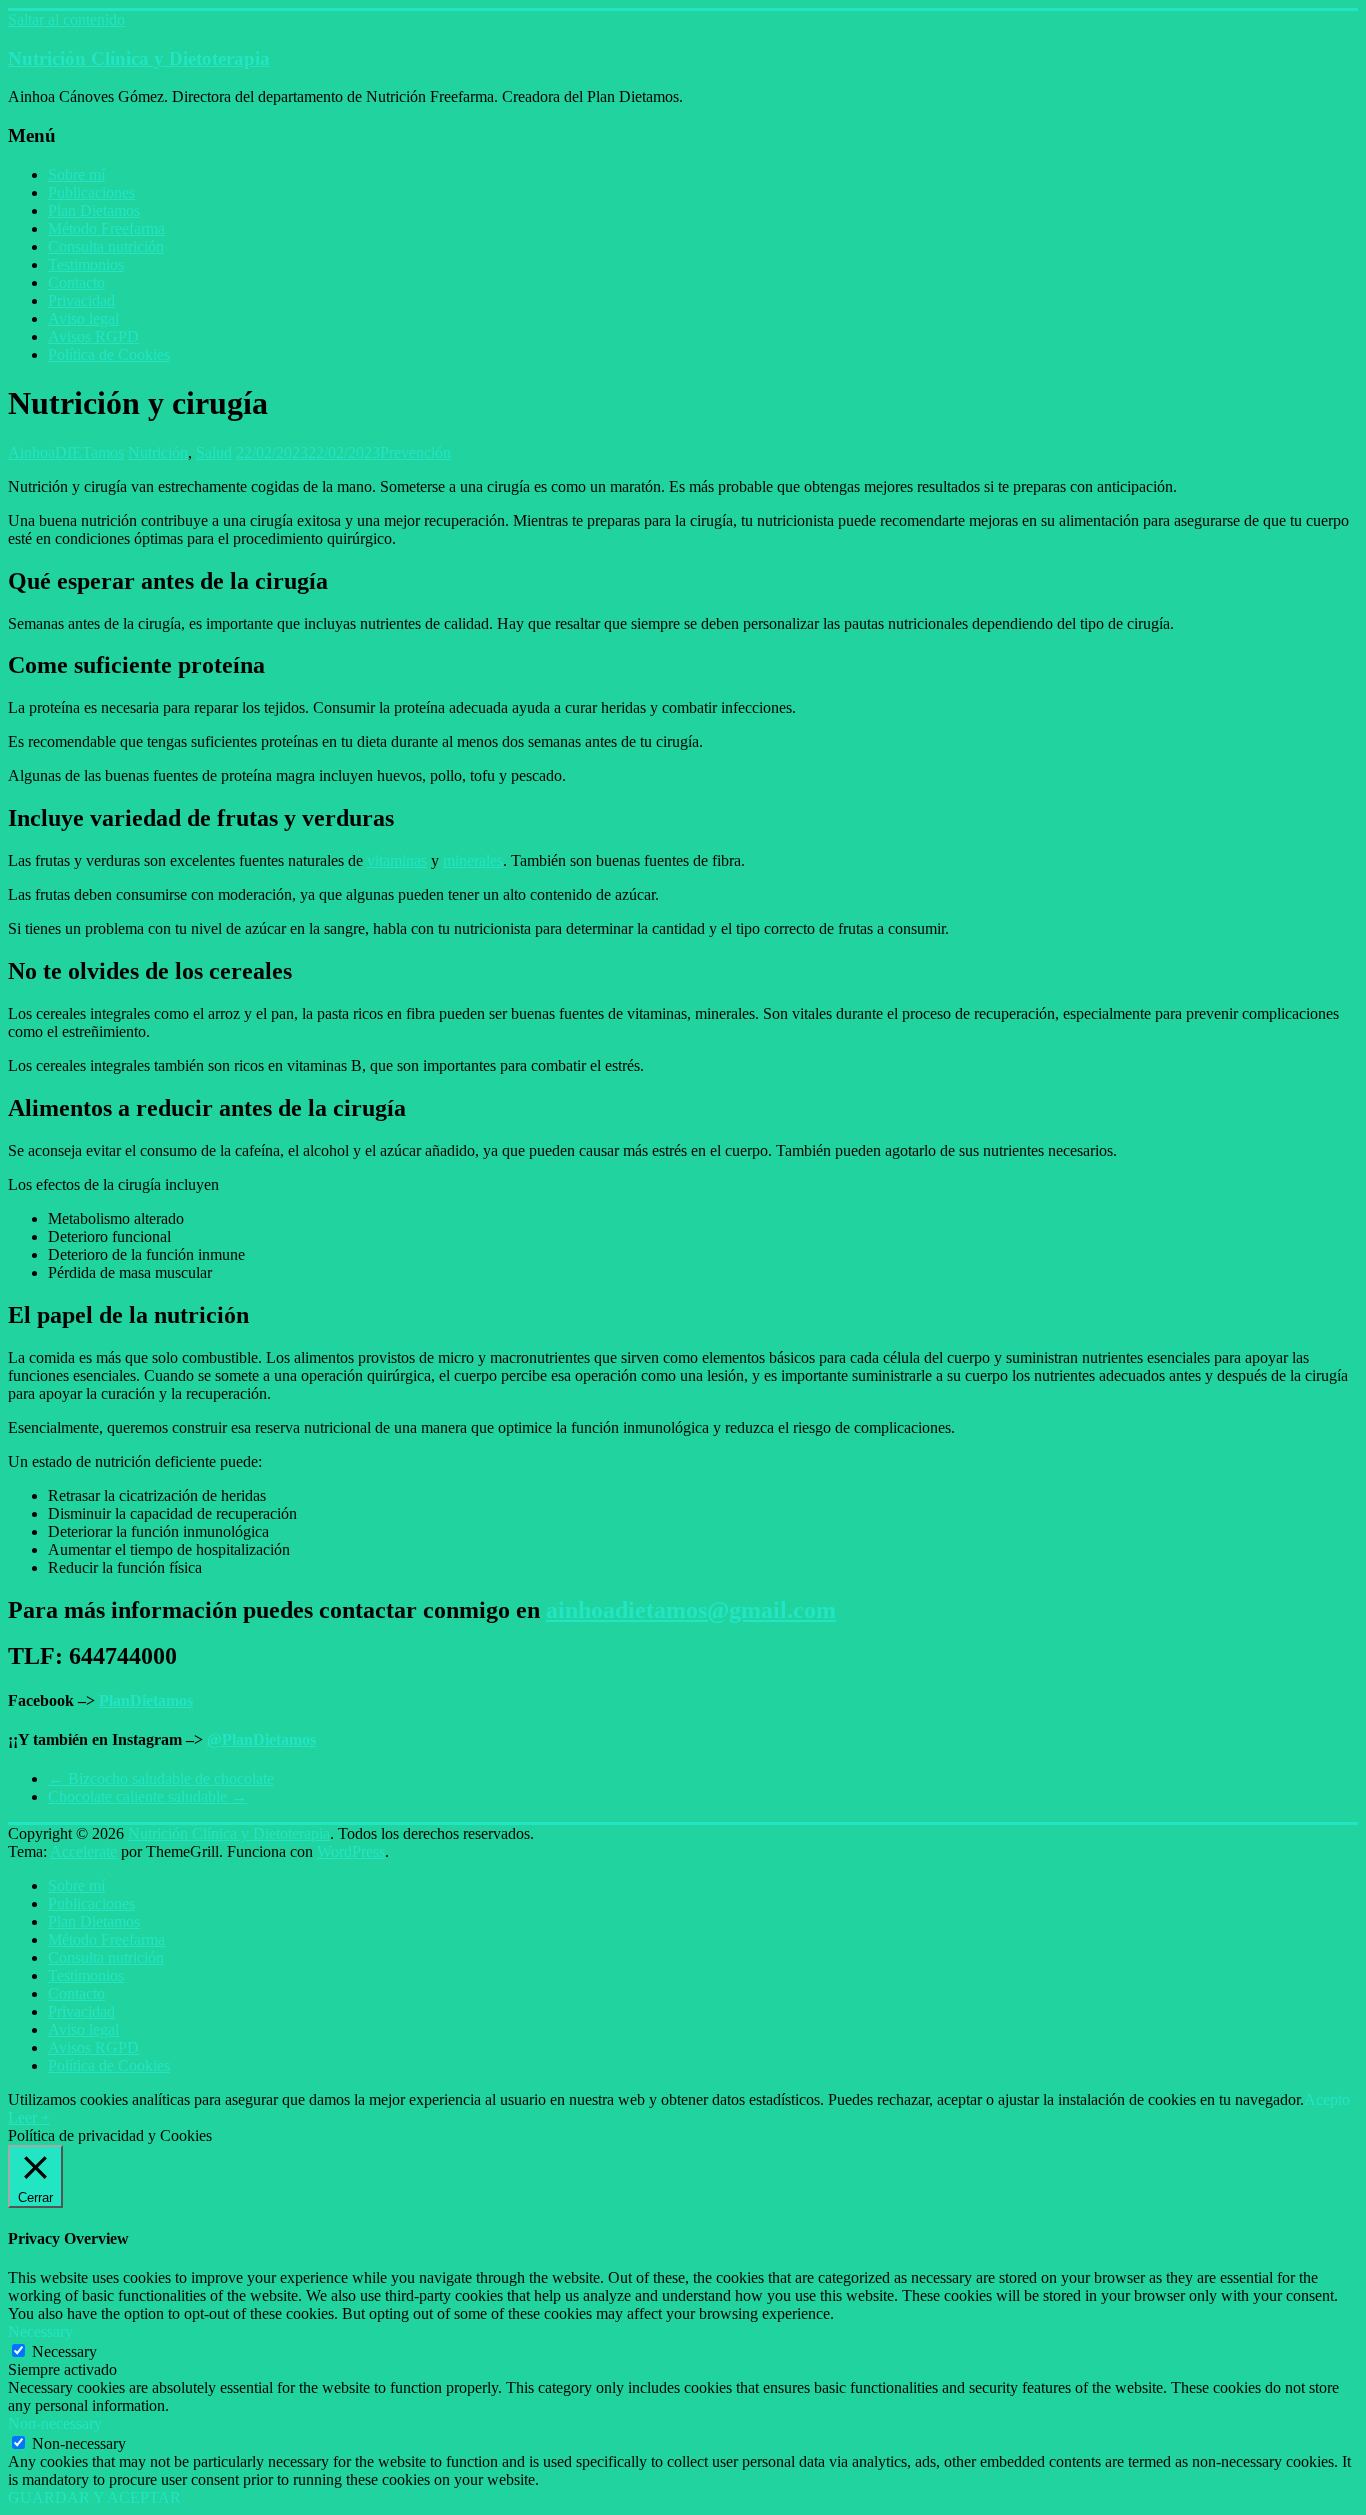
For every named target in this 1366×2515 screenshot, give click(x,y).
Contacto (76, 282)
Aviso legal (83, 318)
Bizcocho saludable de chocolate (161, 1778)
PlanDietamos (146, 1700)
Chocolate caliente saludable (147, 1796)
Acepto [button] (1327, 2099)
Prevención (415, 452)
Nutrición (158, 452)
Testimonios (86, 264)
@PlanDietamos (261, 1739)
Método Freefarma (106, 228)
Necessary (64, 2351)
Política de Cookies (109, 354)
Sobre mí (76, 174)
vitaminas (397, 860)
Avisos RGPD (93, 336)
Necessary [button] (40, 2331)
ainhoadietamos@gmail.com (691, 1610)
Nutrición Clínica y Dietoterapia (139, 58)
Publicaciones (91, 192)
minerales (473, 860)
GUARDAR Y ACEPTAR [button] (94, 2497)
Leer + (29, 2117)
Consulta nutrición (106, 246)
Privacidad (81, 300)
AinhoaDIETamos (66, 452)
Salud (214, 452)
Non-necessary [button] (55, 2423)
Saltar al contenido (66, 19)
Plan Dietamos (94, 210)
